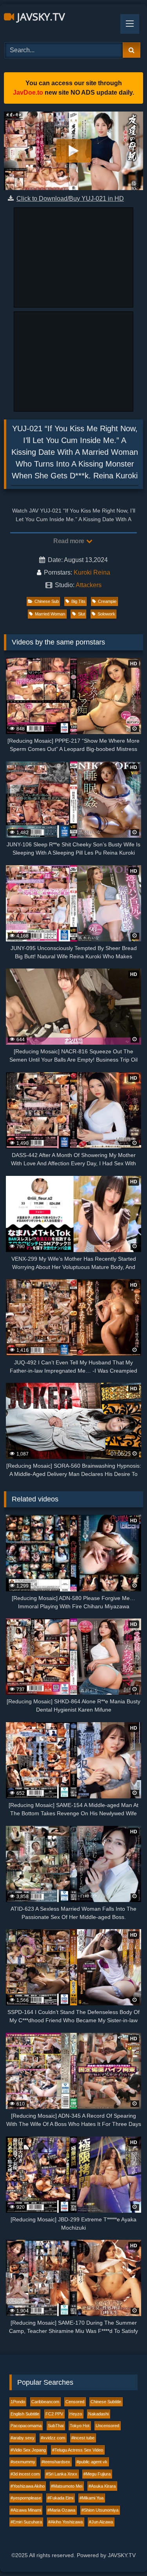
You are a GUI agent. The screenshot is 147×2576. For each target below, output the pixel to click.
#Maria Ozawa (61, 2510)
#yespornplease (26, 2498)
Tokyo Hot (80, 2426)
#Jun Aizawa (101, 2522)
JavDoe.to (28, 92)
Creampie (107, 601)
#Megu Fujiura (97, 2474)
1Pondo (18, 2402)
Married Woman (50, 614)
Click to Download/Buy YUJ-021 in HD (70, 199)
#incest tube (83, 2438)
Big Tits (78, 601)
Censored (75, 2402)
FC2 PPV (54, 2414)
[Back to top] (123, 2553)
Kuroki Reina (92, 572)
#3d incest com (25, 2474)
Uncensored (107, 2426)
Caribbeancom (45, 2402)
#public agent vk (92, 2462)
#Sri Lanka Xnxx (62, 2474)
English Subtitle (25, 2414)
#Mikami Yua (92, 2498)
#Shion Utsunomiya (100, 2510)
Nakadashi (98, 2414)
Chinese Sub (47, 601)
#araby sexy (23, 2438)
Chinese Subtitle (106, 2402)
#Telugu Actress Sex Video (78, 2450)
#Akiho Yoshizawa (65, 2522)
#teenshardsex (56, 2462)
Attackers (89, 585)
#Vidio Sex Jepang (28, 2450)
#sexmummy (23, 2462)
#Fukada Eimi (60, 2498)
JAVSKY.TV (40, 16)
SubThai (56, 2426)
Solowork (106, 614)
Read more (69, 541)
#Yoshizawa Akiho (28, 2486)
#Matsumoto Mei (67, 2486)
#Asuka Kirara (102, 2486)
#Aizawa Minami (26, 2510)
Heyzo (76, 2414)
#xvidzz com (53, 2438)
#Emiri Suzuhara (26, 2522)
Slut (82, 614)
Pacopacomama (26, 2426)
